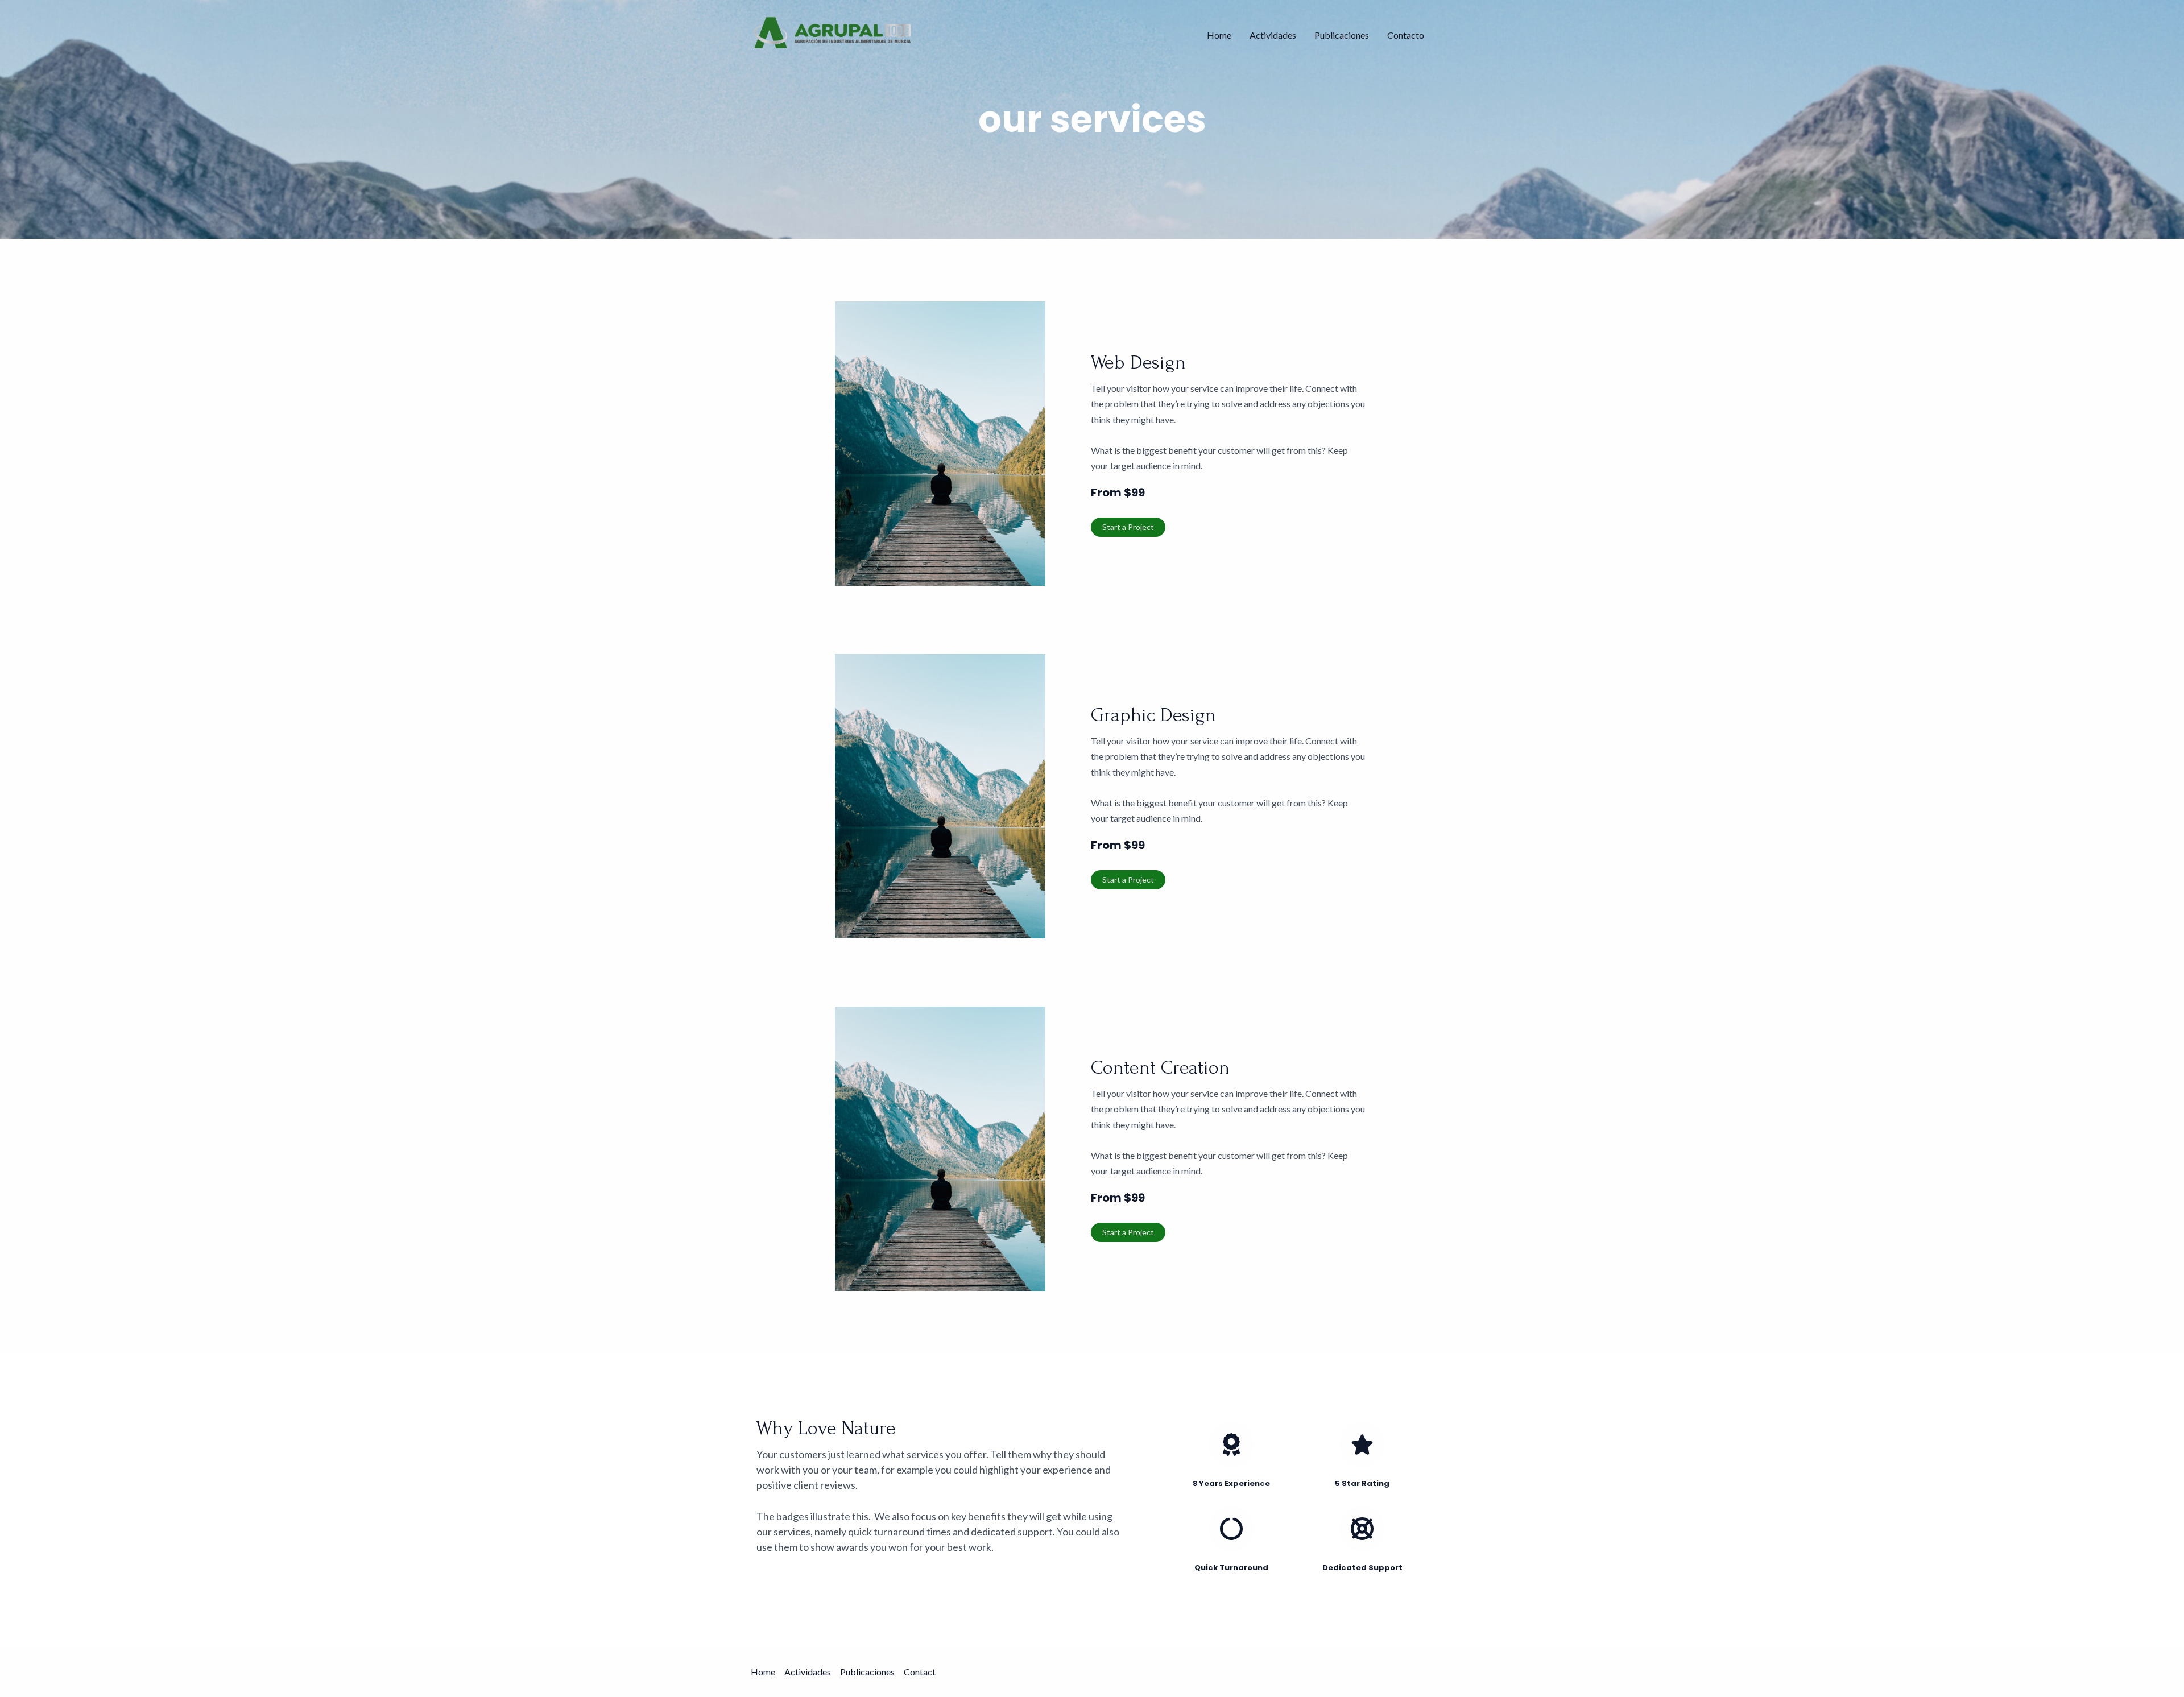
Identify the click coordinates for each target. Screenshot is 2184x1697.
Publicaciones (1342, 35)
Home (1219, 35)
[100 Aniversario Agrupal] (833, 34)
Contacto (1406, 35)
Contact (920, 1672)
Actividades (1273, 35)
